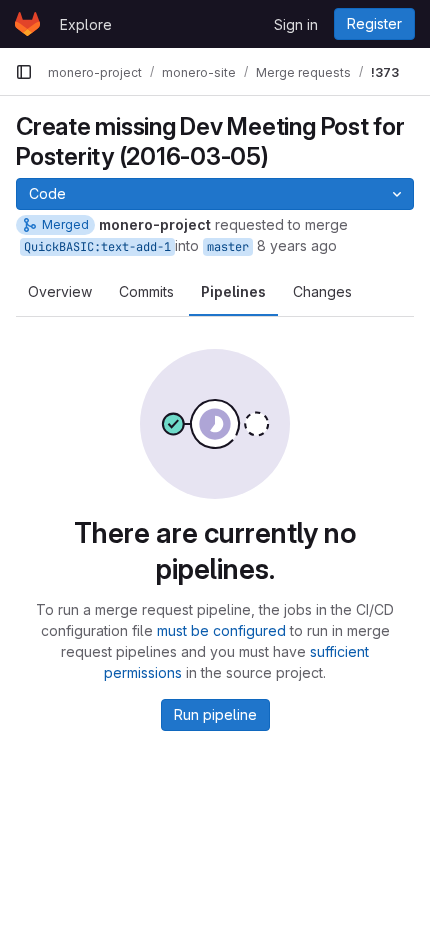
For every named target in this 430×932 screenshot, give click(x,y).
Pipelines (233, 291)
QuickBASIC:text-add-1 (97, 247)
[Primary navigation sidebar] (24, 72)
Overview (60, 291)
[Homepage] (27, 24)
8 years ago (297, 245)
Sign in (296, 24)
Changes (322, 291)
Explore (86, 24)
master (228, 247)
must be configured (221, 630)
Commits (146, 291)
